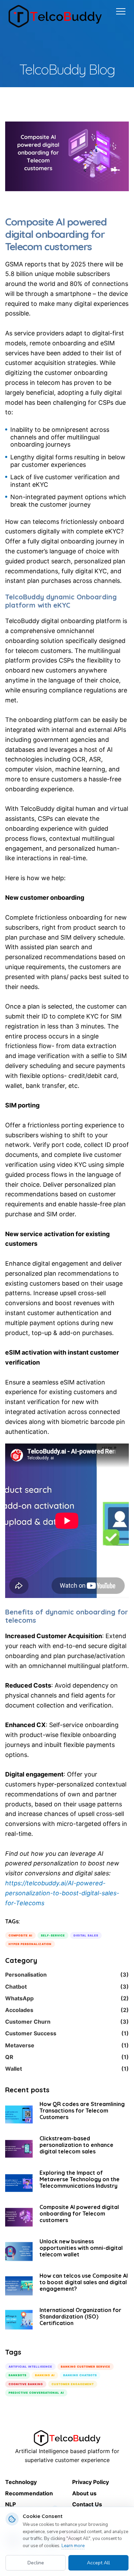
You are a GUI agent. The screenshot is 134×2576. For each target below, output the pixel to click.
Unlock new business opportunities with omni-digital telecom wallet (81, 2248)
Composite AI (20, 1935)
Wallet (67, 2069)
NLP (10, 2504)
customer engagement (73, 2384)
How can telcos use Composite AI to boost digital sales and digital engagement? (84, 2282)
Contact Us (87, 2504)
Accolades (67, 2010)
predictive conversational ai (36, 2393)
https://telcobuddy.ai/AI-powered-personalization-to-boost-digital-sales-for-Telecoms (62, 1893)
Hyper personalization (30, 1944)
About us (84, 2493)
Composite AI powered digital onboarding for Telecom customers (79, 2213)
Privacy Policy (91, 2482)
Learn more (73, 2546)
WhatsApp (67, 1998)
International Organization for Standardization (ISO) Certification (80, 2316)
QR (67, 2057)
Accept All (98, 2563)
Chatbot (67, 1987)
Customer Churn (67, 2022)
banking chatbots (80, 2375)
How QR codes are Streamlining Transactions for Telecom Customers (82, 2111)
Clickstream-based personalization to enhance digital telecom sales (76, 2145)
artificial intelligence (30, 2367)
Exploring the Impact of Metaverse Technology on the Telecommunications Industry (80, 2179)
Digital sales (86, 1935)
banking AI (45, 2375)
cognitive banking (26, 2384)
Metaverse (67, 2045)
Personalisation (67, 1975)
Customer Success (67, 2033)
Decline (36, 2563)
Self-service (53, 1935)
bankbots (18, 2375)
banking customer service (86, 2367)
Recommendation (29, 2493)
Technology (21, 2482)
